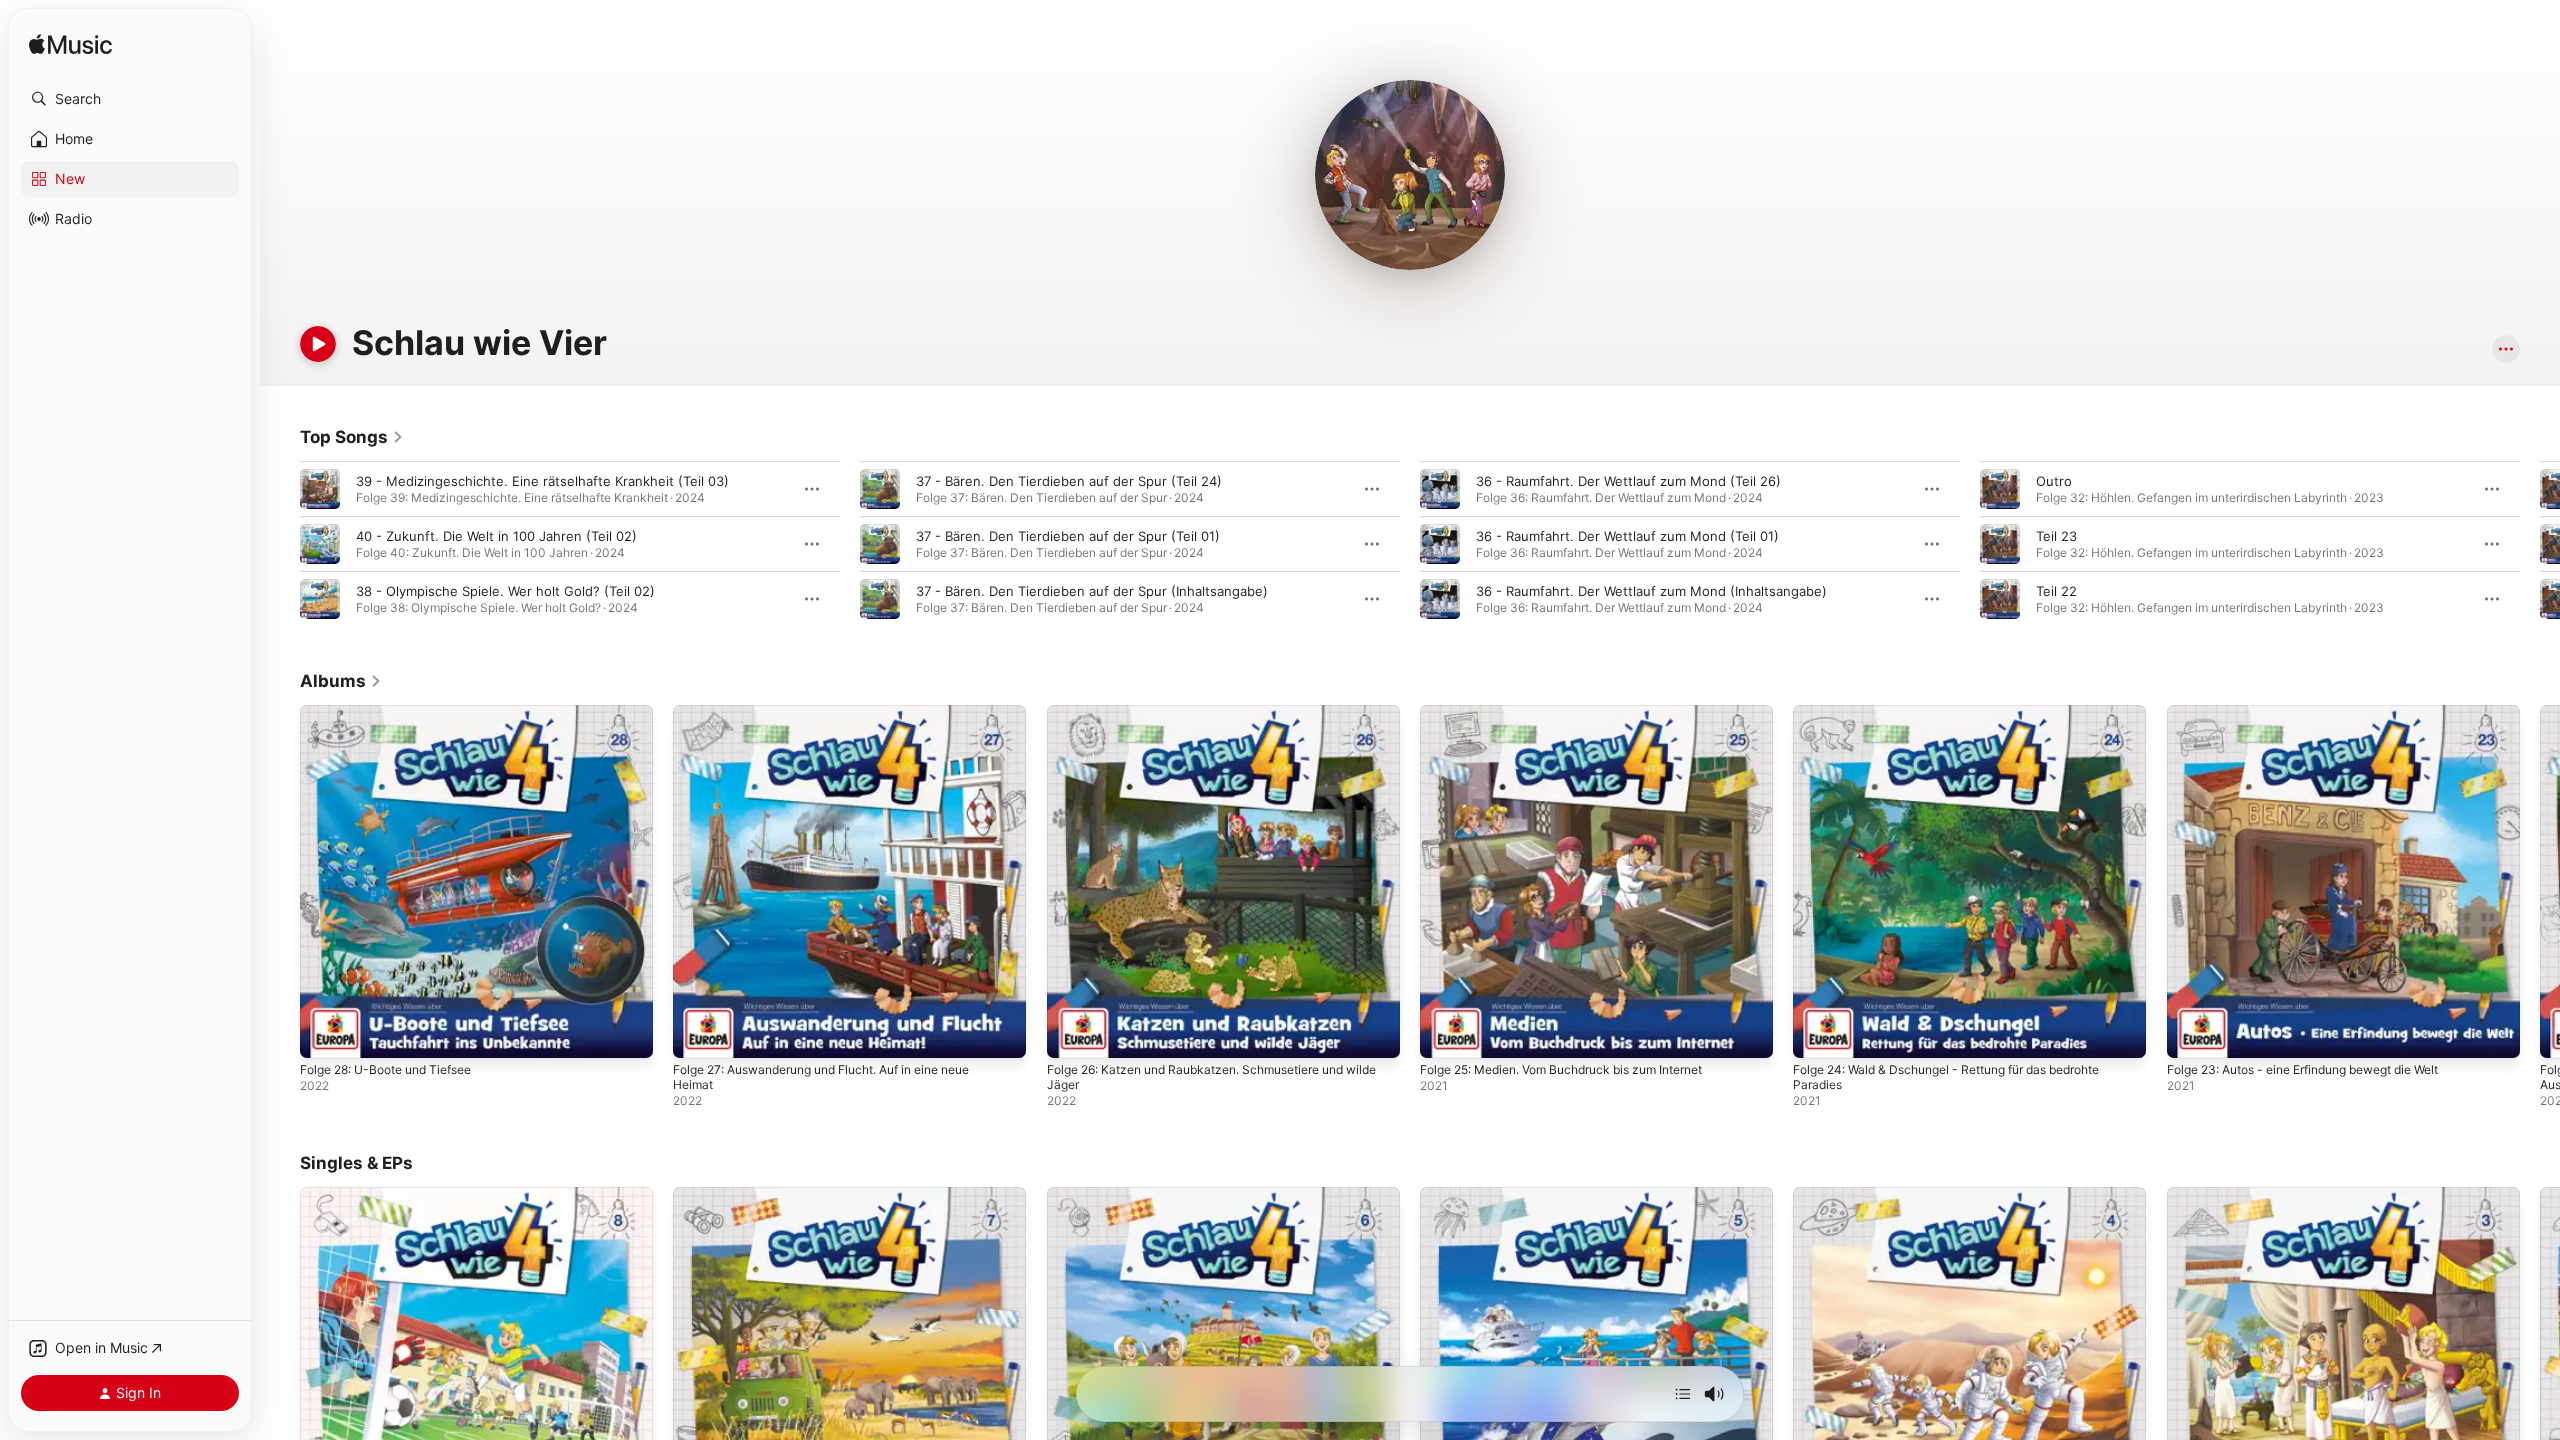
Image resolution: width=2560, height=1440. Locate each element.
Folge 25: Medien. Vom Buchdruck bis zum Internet (1580, 713)
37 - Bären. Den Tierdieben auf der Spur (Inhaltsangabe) (1092, 591)
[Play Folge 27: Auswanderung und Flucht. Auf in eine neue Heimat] (698, 1033)
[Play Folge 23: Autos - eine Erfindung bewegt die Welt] (2192, 1033)
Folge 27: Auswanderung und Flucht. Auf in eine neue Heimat (842, 721)
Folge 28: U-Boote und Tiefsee (397, 713)
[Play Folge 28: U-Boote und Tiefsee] (325, 1033)
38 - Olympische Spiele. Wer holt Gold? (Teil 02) (505, 591)
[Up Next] (1683, 1394)
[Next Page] (2540, 544)
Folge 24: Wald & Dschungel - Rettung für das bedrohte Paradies (1966, 721)
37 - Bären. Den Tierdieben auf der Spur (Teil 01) (1068, 536)
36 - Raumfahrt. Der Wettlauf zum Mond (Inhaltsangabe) (1651, 591)
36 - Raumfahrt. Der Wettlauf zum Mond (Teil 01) (1627, 536)
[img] (70, 45)
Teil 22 (2056, 591)
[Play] (318, 344)
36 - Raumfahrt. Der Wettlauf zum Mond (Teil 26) (1628, 481)
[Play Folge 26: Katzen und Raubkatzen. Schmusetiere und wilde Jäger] (1072, 1033)
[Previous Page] (280, 544)
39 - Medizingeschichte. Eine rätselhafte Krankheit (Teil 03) (542, 481)
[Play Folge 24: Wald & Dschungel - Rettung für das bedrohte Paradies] (1818, 1033)
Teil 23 (2056, 536)
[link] (352, 437)
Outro (2054, 481)
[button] (130, 99)
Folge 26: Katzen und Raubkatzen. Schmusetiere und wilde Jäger (1213, 721)
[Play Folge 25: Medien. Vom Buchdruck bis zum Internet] (1445, 1033)
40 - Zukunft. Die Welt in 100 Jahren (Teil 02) (496, 536)
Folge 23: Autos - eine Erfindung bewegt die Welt (2322, 713)
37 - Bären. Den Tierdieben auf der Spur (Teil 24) (1069, 481)
